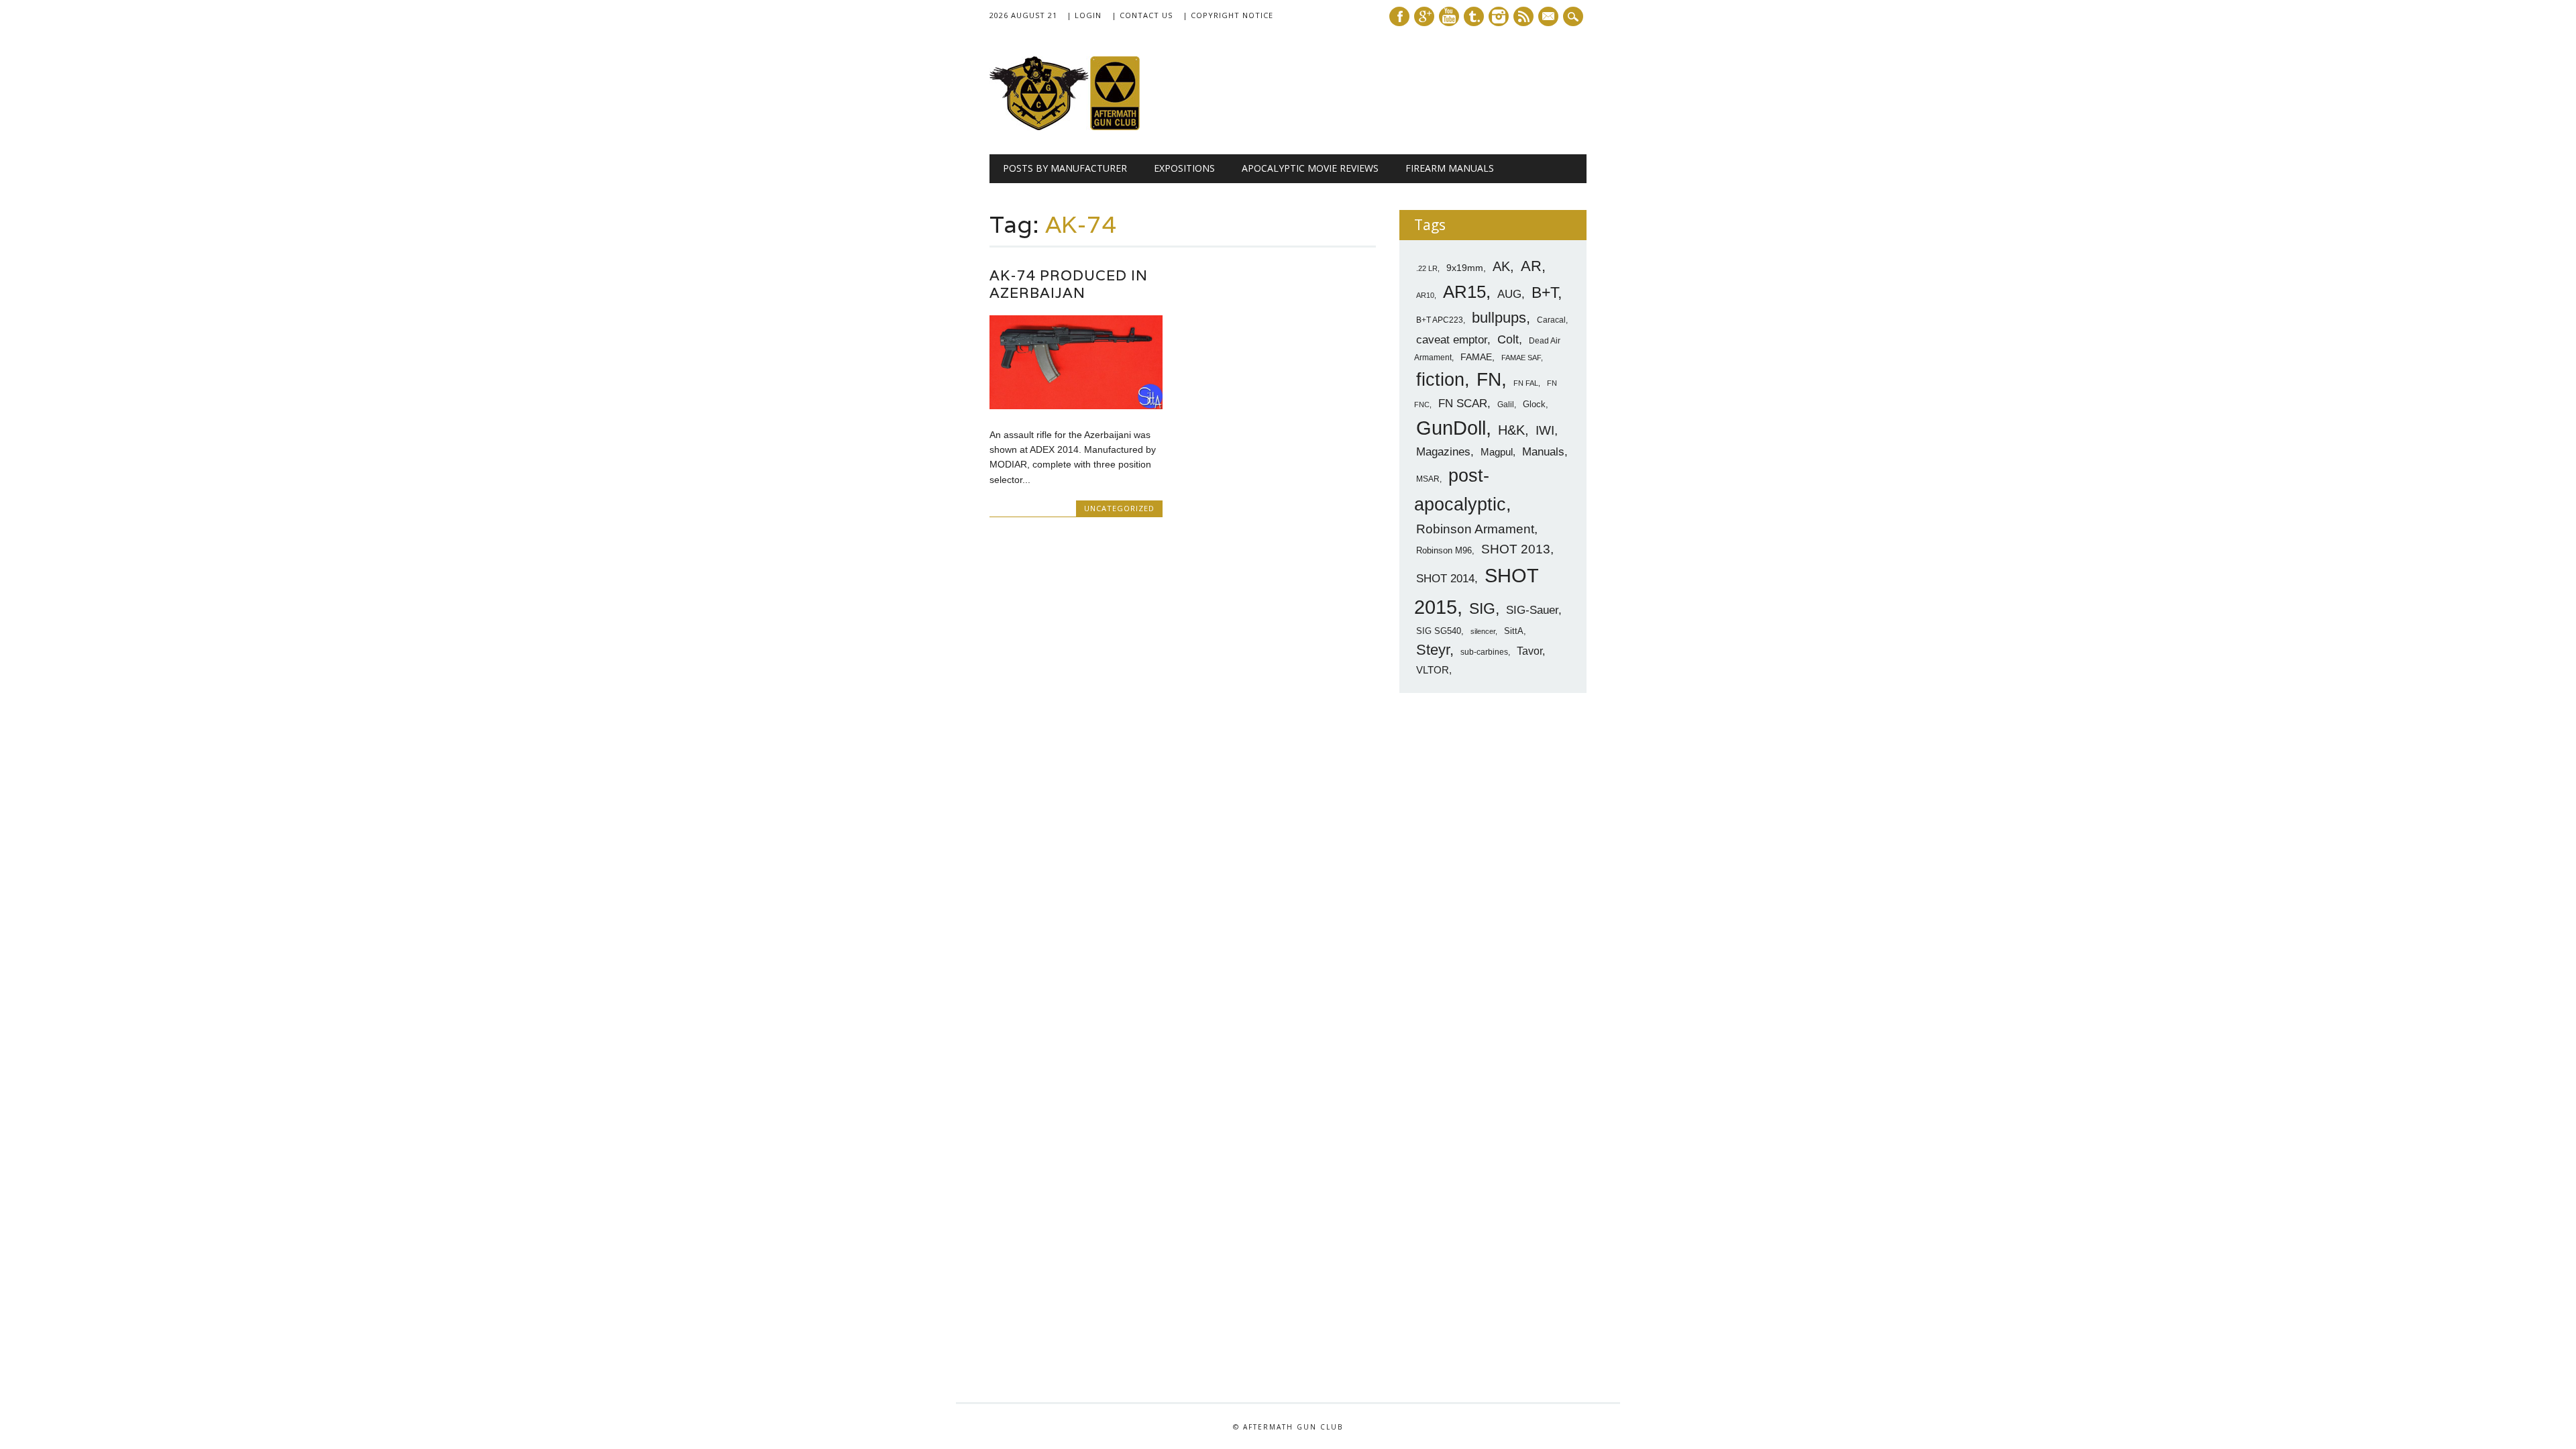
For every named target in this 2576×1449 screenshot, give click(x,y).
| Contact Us (1142, 15)
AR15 (1464, 292)
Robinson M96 (1444, 550)
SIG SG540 (1439, 631)
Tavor (1529, 651)
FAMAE (1476, 357)
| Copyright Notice (1228, 15)
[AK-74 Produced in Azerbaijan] (1076, 406)
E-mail (1550, 17)
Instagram (1499, 16)
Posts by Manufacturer (1065, 168)
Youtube (1449, 16)
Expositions (1184, 168)
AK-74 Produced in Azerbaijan (1069, 284)
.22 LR (1427, 268)
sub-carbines (1484, 652)
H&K (1511, 430)
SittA (1514, 631)
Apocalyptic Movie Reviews (1310, 168)
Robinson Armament (1475, 529)
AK (1501, 266)
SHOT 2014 (1445, 579)
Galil (1506, 405)
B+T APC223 (1440, 320)
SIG (1482, 608)
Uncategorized (1119, 508)
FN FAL (1526, 383)
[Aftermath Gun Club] (1090, 127)
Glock (1534, 404)
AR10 (1425, 295)
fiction (1440, 380)
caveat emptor (1452, 339)
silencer (1483, 631)
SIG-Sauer (1532, 610)
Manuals (1543, 452)
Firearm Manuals (1450, 168)
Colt (1508, 339)
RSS (1523, 16)
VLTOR (1433, 670)
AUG (1509, 294)
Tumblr (1474, 16)
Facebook (1399, 16)
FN (1489, 379)
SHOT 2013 (1516, 549)
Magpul (1497, 452)
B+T (1545, 292)
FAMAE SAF (1521, 358)
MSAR (1428, 479)
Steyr (1433, 650)
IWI (1545, 430)
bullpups (1499, 318)
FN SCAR (1463, 404)
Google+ (1424, 16)
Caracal (1551, 320)
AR (1531, 266)
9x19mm (1465, 268)
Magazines (1443, 452)
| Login (1084, 15)
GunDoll (1451, 428)
